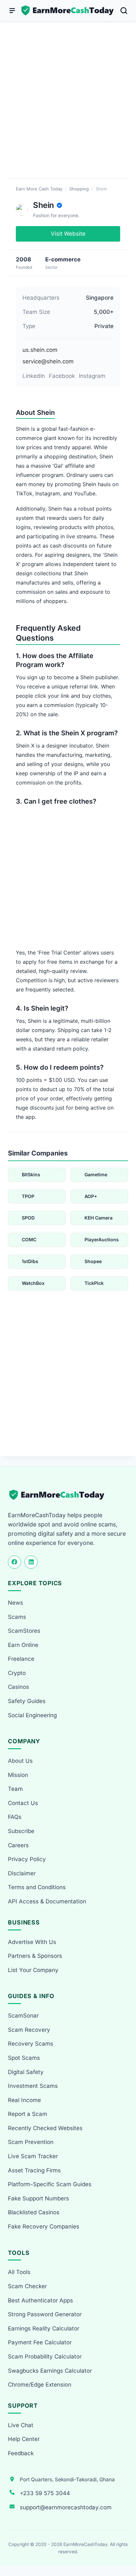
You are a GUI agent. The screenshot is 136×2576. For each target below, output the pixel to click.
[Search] (124, 11)
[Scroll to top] (123, 2547)
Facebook (62, 376)
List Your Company (33, 1970)
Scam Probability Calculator (45, 2357)
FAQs (15, 1817)
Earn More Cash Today (39, 189)
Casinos (18, 1687)
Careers (18, 1845)
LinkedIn (34, 376)
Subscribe (21, 1831)
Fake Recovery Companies (44, 2226)
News (16, 1603)
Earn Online (23, 1645)
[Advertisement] (68, 108)
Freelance (21, 1659)
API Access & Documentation (47, 1901)
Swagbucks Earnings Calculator (50, 2371)
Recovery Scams (31, 2044)
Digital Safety (26, 2072)
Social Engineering (32, 1715)
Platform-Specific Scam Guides (50, 2184)
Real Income (24, 2100)
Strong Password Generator (45, 2314)
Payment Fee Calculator (40, 2342)
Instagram (92, 376)
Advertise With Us (32, 1942)
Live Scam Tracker (33, 2156)
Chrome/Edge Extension (40, 2385)
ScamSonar (23, 2016)
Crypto (17, 1673)
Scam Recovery (29, 2030)
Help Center (24, 2439)
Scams (17, 1617)
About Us (20, 1761)
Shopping (79, 189)
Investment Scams (33, 2086)
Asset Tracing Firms (34, 2170)
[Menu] (12, 11)
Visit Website (68, 234)
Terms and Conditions (37, 1887)
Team (15, 1789)
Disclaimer (22, 1873)
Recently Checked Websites (45, 2128)
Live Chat (21, 2425)
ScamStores (24, 1631)
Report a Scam (28, 2114)
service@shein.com (48, 361)
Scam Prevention (31, 2142)
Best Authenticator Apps (40, 2300)
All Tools (19, 2272)
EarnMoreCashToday (85, 2544)
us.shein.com (40, 350)
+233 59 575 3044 (45, 2493)
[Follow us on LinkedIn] (31, 1562)
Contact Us (23, 1803)
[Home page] (68, 11)
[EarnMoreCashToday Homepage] (60, 1495)
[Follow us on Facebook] (15, 1562)
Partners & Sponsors (35, 1956)
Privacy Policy (27, 1859)
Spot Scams (24, 2058)
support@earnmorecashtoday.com (66, 2507)
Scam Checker (27, 2286)
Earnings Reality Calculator (44, 2328)
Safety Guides (27, 1701)
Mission (18, 1775)
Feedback (21, 2453)
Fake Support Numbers (38, 2198)
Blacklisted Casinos (34, 2212)
